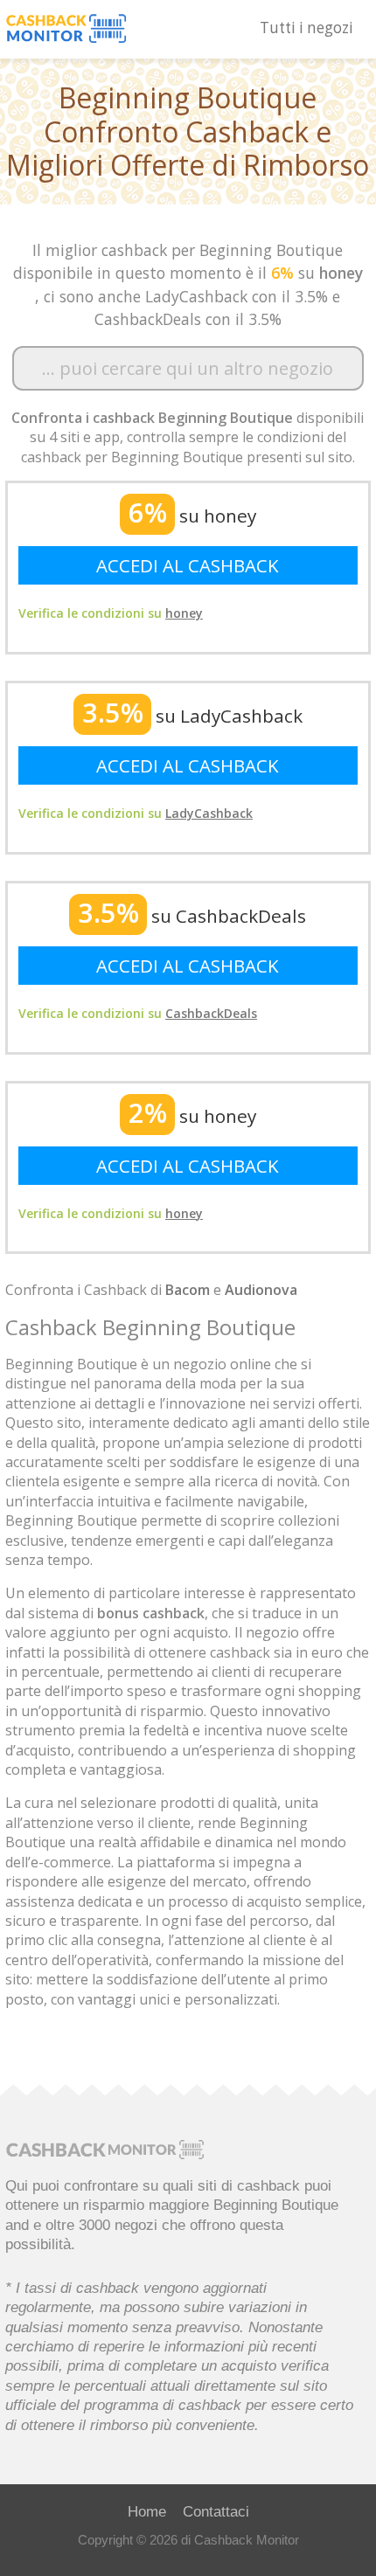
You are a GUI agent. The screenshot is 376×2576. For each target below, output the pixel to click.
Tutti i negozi (306, 28)
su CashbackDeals (192, 916)
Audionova (261, 1290)
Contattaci (216, 2511)
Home (147, 2511)
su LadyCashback (192, 716)
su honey (192, 516)
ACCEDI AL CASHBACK (188, 565)
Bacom (188, 1290)
